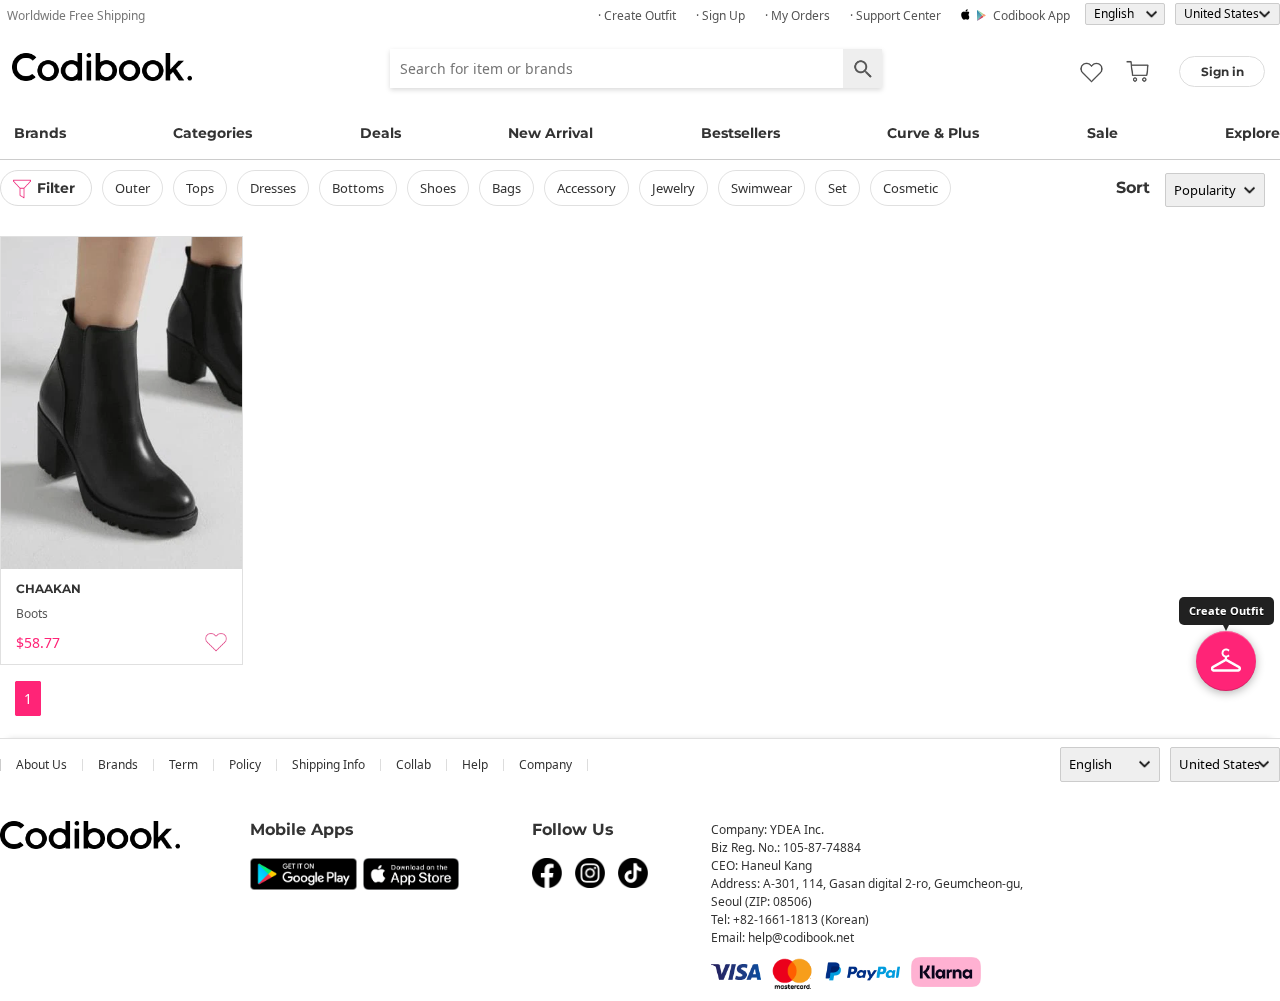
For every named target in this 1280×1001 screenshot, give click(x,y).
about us (41, 764)
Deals (380, 133)
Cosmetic (910, 188)
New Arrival (550, 133)
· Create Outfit (637, 15)
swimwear (761, 188)
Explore (1252, 133)
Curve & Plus (933, 133)
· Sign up (720, 15)
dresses (273, 188)
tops (200, 188)
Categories (212, 133)
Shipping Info (328, 764)
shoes (438, 188)
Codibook (102, 67)
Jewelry (673, 188)
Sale (1102, 133)
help (475, 764)
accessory (586, 188)
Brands (40, 133)
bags (506, 188)
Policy (245, 764)
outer (132, 188)
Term (183, 764)
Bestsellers (740, 133)
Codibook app (1031, 15)
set (837, 188)
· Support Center (895, 15)
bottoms (358, 188)
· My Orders (797, 15)
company (545, 764)
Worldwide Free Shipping (76, 15)
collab (413, 764)
